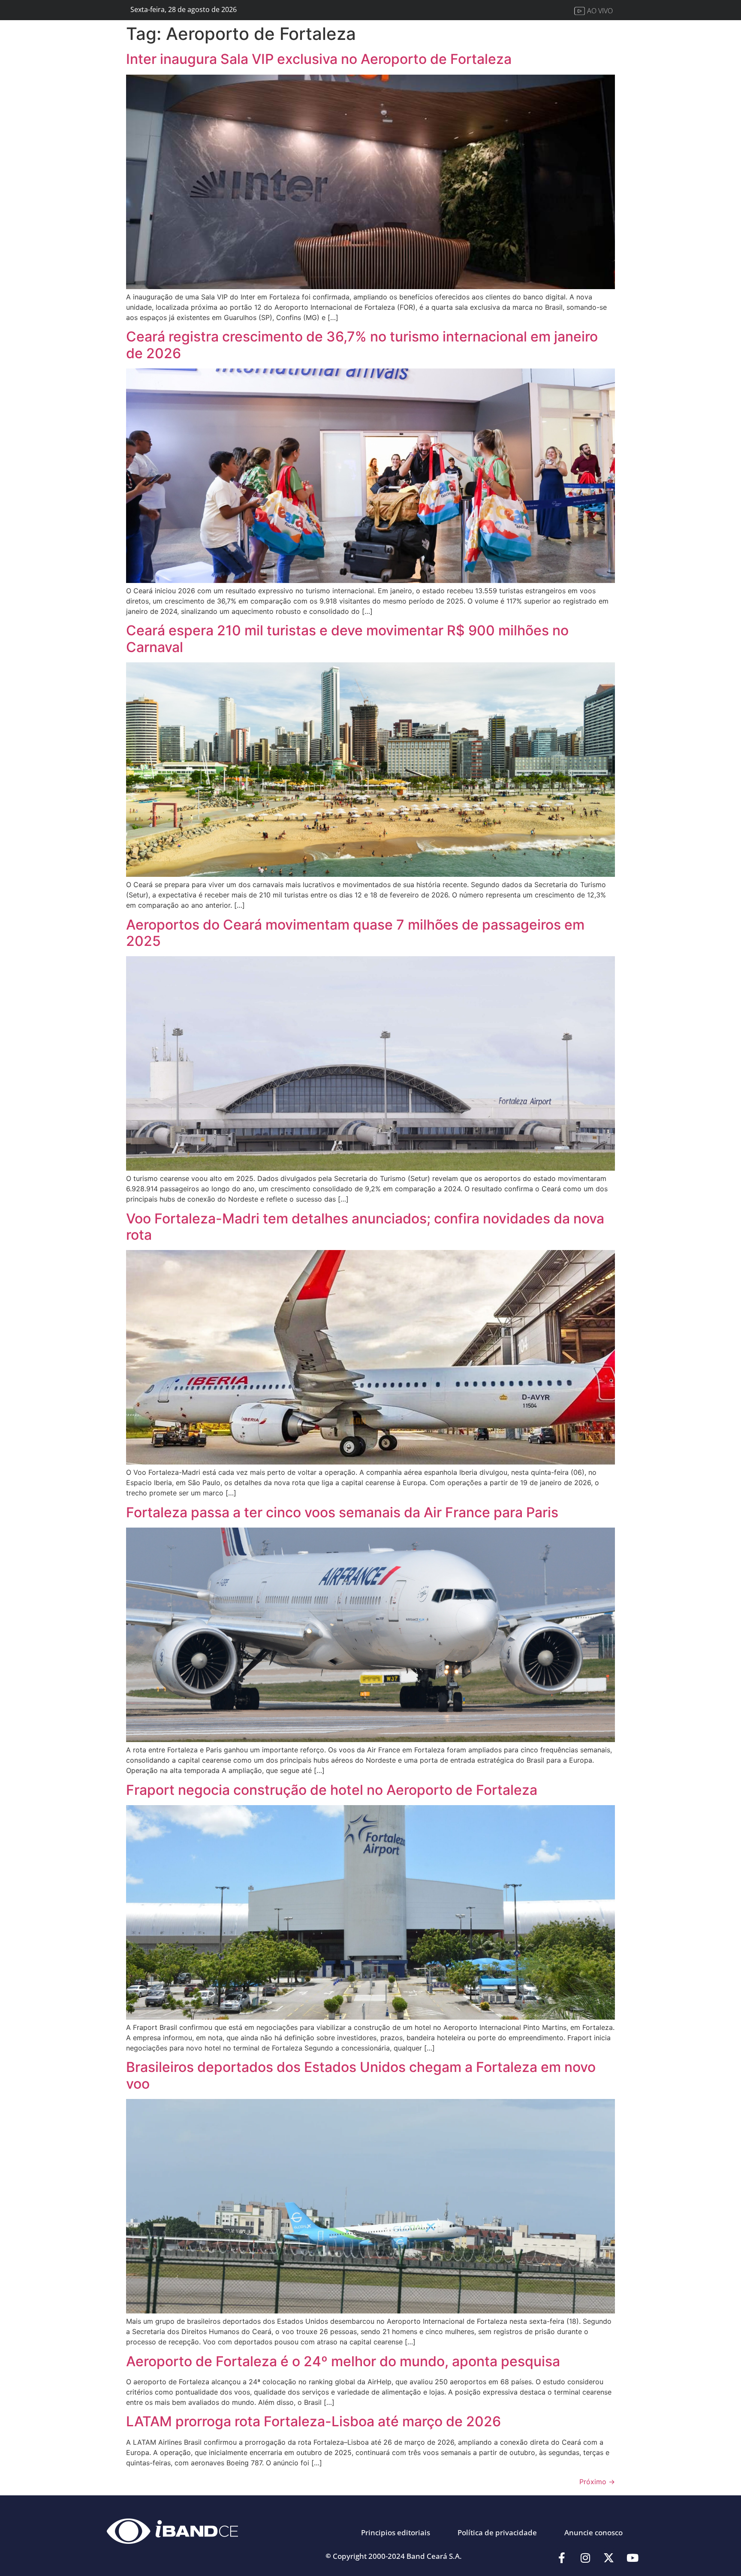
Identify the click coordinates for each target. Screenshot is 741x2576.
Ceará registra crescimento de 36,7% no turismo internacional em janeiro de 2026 (362, 345)
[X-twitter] (609, 2558)
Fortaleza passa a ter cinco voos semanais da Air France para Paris (342, 1512)
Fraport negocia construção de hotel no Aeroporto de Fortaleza (332, 1790)
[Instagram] (585, 2558)
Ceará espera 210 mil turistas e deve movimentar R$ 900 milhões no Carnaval (347, 639)
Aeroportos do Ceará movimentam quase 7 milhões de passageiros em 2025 (355, 933)
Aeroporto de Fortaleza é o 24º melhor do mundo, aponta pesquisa (343, 2361)
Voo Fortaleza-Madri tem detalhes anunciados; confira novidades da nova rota (365, 1227)
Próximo (597, 2482)
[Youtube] (633, 2558)
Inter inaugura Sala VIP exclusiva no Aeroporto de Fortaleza (319, 59)
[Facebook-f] (562, 2558)
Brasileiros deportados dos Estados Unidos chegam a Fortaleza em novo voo (361, 2075)
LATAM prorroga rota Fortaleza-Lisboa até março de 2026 (313, 2421)
